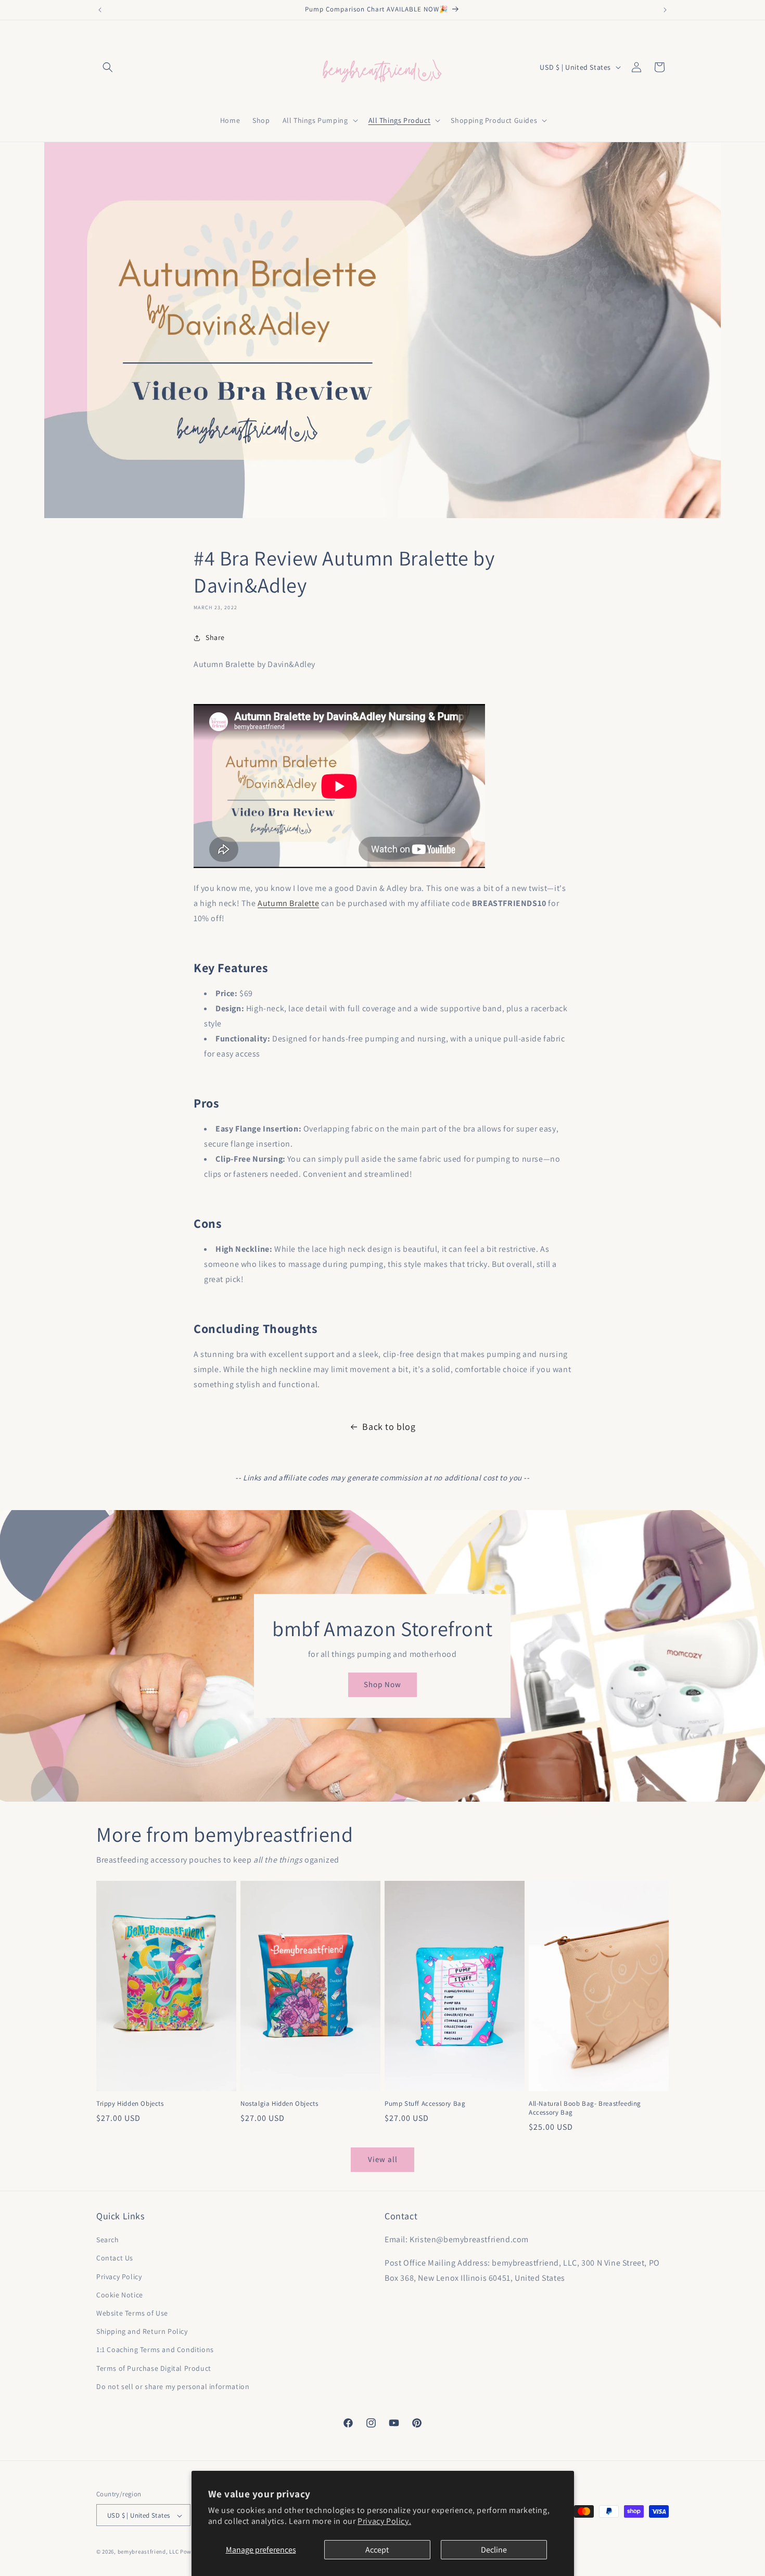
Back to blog (389, 1427)
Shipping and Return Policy (142, 2331)
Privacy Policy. (384, 2521)
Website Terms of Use (132, 2313)
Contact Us (115, 2258)
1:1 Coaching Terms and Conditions (155, 2350)
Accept (377, 2550)
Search (108, 2240)
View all (383, 2159)
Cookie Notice (120, 2295)
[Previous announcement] (100, 10)
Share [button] (215, 637)
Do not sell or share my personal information (173, 2386)
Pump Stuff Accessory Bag (425, 2104)
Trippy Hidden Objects (130, 2104)
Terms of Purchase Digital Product (154, 2368)
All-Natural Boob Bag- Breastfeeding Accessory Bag (585, 2108)
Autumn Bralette (288, 903)
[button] (108, 67)
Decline (494, 2550)
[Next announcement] (665, 10)
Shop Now (382, 1684)
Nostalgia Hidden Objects (279, 2104)
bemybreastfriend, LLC (148, 2552)
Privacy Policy (119, 2277)
